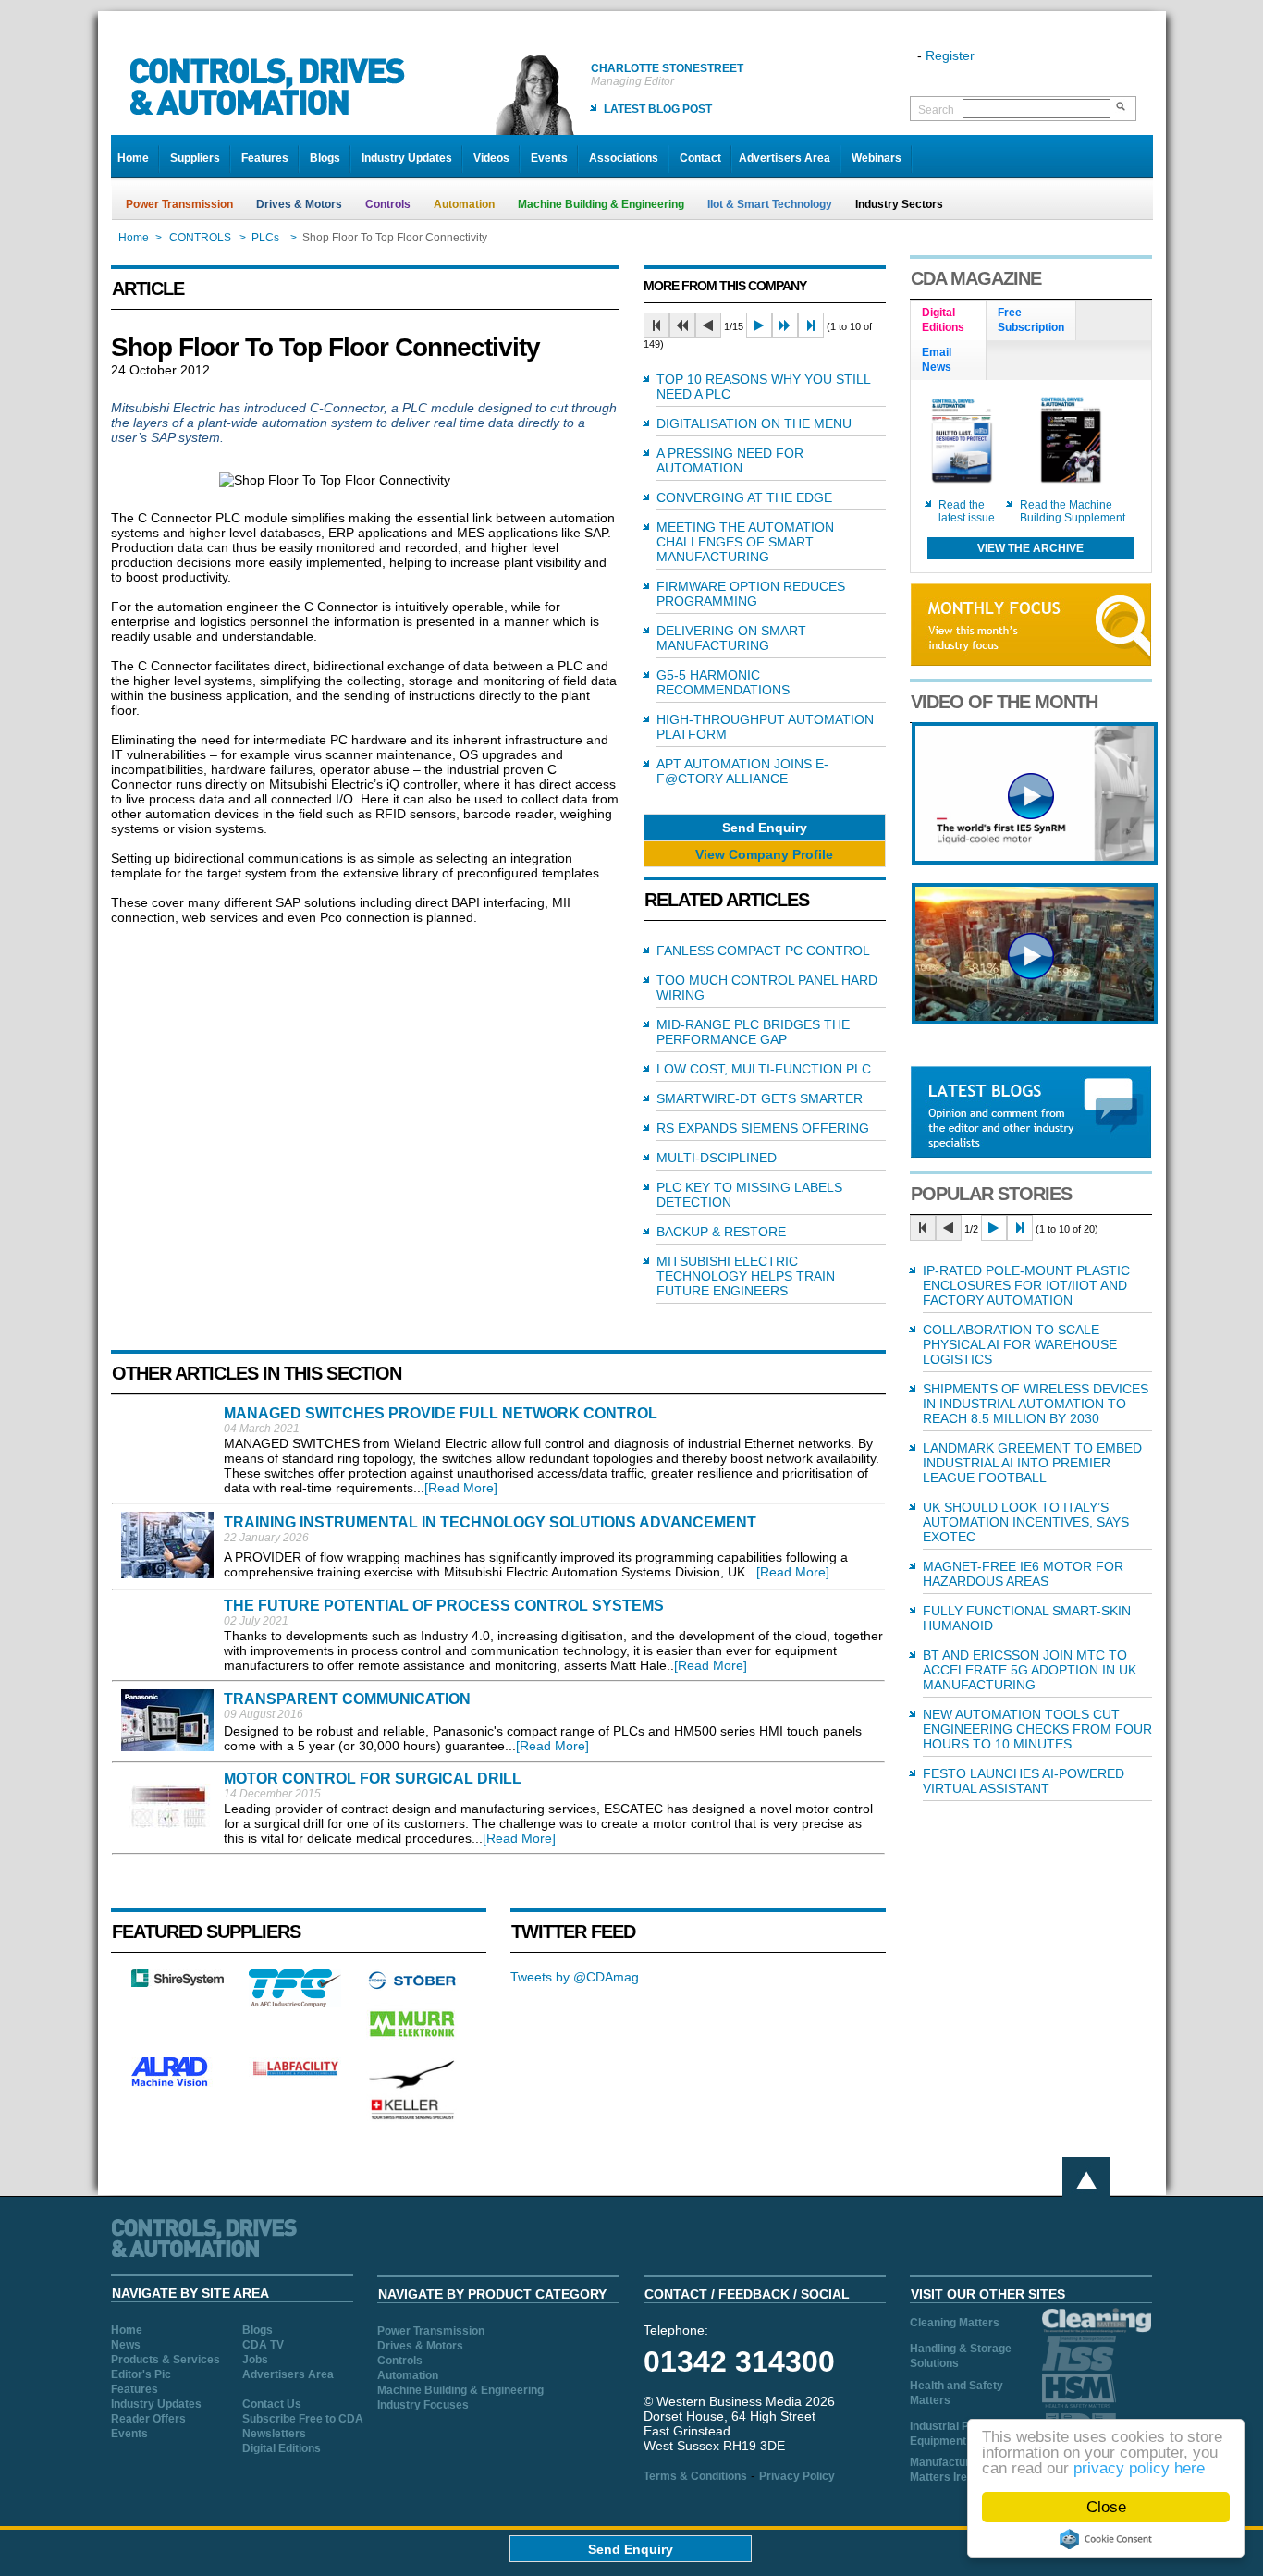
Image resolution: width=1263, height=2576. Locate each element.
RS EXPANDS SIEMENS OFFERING (763, 1128)
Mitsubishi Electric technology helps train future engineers (746, 1276)
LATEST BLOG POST (658, 109)
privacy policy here (1139, 2468)
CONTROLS (200, 238)
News (126, 2345)
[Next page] (759, 325)
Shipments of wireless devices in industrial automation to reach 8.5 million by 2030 (1036, 1404)
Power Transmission (179, 204)
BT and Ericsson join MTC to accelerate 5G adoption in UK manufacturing (1030, 1670)
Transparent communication (347, 1699)
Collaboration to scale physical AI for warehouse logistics (1020, 1344)
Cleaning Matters (955, 2323)
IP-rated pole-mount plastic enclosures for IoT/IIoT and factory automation (1026, 1285)
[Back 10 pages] (682, 325)
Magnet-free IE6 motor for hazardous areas (1023, 1574)
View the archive (1030, 548)
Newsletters (274, 2434)
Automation (464, 204)
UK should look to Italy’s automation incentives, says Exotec (1026, 1522)
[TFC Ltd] (295, 2003)
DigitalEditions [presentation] (943, 320)
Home (133, 158)
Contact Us (272, 2404)
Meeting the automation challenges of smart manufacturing (745, 542)
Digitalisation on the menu (754, 423)
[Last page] (811, 325)
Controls (388, 204)
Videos (491, 158)
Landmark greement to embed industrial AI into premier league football (1032, 1463)
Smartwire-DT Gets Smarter (760, 1098)
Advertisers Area (785, 158)
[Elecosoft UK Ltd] (178, 1982)
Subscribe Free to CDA (303, 2419)
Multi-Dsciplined (717, 1158)
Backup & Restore (721, 1232)
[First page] (656, 325)
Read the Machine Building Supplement (1073, 511)
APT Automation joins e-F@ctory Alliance (742, 771)
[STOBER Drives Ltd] (412, 1986)
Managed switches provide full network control (441, 1413)
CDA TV (263, 2345)
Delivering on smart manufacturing (731, 638)
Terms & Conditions (695, 2476)
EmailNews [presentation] (937, 360)
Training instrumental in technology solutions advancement (490, 1522)
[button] (765, 827)
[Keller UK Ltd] (412, 2117)
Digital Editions (282, 2448)
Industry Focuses (423, 2405)
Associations (624, 158)
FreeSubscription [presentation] (1031, 320)
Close (1106, 2507)
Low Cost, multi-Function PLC (764, 1069)
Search (936, 110)
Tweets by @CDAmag (575, 1977)
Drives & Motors (299, 204)
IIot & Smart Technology (770, 204)
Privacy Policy (797, 2476)
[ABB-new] (1035, 860)
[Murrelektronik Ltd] (412, 2041)
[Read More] (461, 1488)
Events (549, 158)
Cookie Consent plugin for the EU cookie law (1106, 2539)
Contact (700, 158)
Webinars (877, 158)
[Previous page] (708, 325)
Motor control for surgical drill (373, 1779)
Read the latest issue (967, 511)
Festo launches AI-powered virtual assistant (1024, 1781)
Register (950, 55)
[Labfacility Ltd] (295, 2075)
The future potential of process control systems (444, 1606)
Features (265, 158)
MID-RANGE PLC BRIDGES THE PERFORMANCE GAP (753, 1032)
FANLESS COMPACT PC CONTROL (763, 951)
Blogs (325, 158)
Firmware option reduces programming (751, 594)
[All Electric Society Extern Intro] (1035, 1020)
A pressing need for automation (730, 460)
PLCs (267, 238)
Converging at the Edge (744, 497)
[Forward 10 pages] (785, 325)
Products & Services (166, 2360)
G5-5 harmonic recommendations (723, 682)
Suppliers (195, 158)
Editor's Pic (141, 2374)
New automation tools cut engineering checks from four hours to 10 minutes (1037, 1729)
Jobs (255, 2360)
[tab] (949, 321)
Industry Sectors (899, 204)
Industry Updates (407, 158)
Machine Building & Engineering (601, 204)
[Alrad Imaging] (178, 2084)
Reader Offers (148, 2419)
